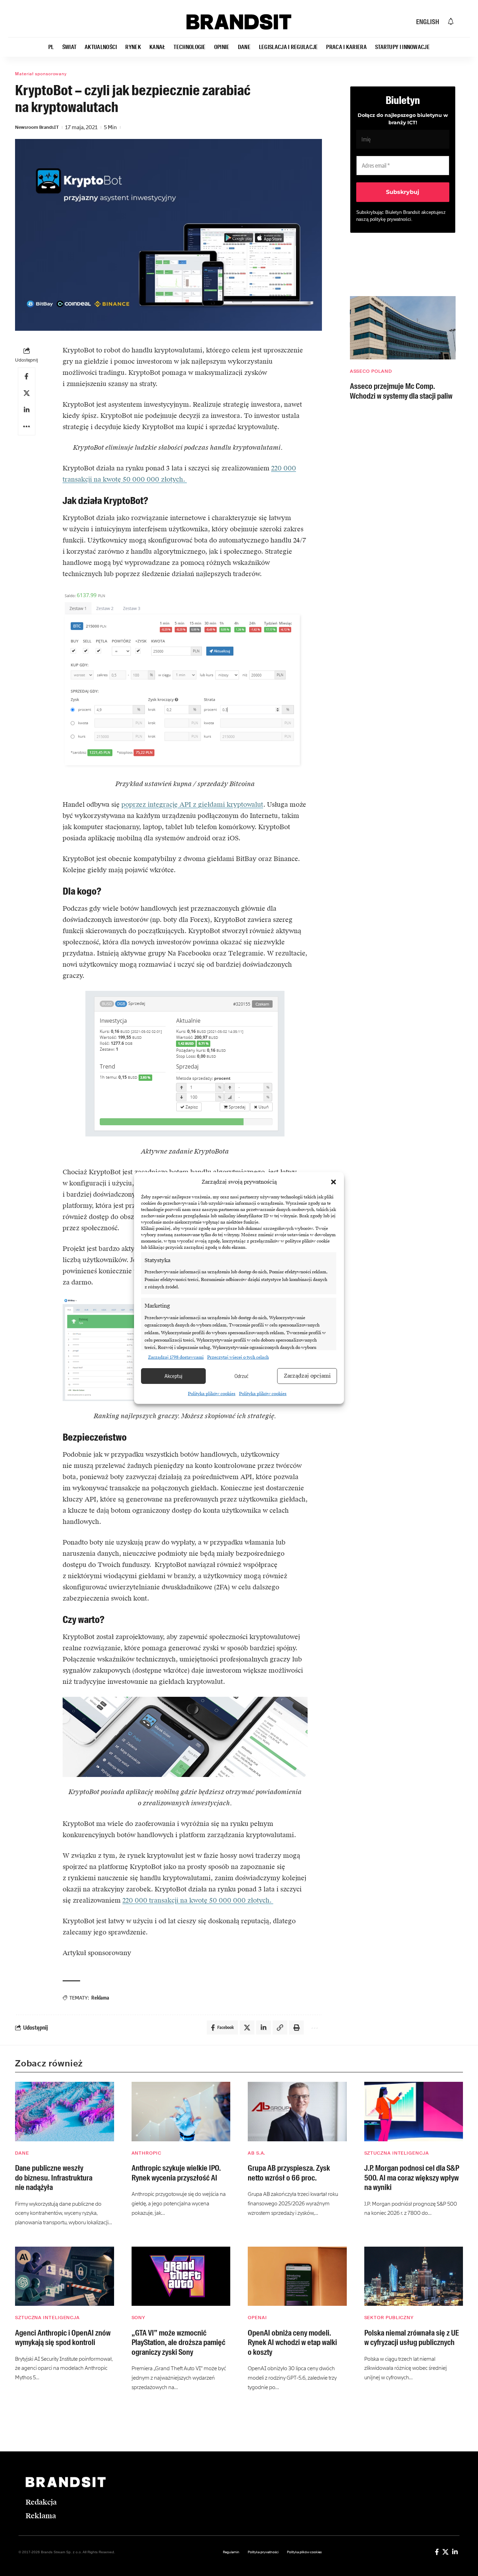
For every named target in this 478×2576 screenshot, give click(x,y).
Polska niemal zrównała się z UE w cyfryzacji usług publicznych (412, 2338)
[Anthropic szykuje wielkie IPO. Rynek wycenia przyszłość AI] (181, 2112)
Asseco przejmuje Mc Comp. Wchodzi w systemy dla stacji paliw (401, 391)
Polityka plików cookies (212, 1394)
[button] (333, 1182)
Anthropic (146, 2153)
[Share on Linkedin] (27, 410)
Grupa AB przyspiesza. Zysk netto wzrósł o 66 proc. (289, 2173)
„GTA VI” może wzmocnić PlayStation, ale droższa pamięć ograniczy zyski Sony (178, 2343)
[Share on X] (27, 393)
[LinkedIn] (455, 2552)
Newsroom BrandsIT (37, 127)
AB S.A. (256, 2153)
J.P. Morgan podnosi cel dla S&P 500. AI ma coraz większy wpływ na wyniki (412, 2178)
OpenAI (257, 2318)
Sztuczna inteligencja (397, 2153)
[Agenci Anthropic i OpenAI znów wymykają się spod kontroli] (65, 2276)
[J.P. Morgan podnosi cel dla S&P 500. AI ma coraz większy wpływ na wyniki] (414, 2112)
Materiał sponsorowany (41, 74)
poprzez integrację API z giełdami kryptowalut (192, 804)
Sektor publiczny (389, 2318)
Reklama (100, 1998)
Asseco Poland (371, 371)
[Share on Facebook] (27, 376)
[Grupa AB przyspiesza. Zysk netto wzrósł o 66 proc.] (297, 2112)
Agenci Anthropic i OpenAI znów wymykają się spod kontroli (63, 2338)
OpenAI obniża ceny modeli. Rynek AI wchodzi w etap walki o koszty (292, 2343)
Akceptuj (173, 1376)
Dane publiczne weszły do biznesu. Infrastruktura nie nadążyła (54, 2178)
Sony (139, 2318)
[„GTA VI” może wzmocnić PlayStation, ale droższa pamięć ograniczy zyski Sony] (181, 2276)
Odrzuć (241, 1376)
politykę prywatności (391, 219)
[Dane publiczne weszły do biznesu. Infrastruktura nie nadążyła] (65, 2112)
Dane (22, 2153)
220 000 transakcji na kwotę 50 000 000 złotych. (198, 1900)
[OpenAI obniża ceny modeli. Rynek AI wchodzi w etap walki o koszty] (297, 2276)
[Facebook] (437, 2552)
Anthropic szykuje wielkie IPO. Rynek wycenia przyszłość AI (176, 2173)
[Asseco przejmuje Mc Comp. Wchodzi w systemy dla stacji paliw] (403, 328)
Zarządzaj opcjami (307, 1376)
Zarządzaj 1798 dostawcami (176, 1357)
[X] (445, 2552)
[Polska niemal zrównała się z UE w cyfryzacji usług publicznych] (414, 2276)
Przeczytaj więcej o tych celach (238, 1357)
